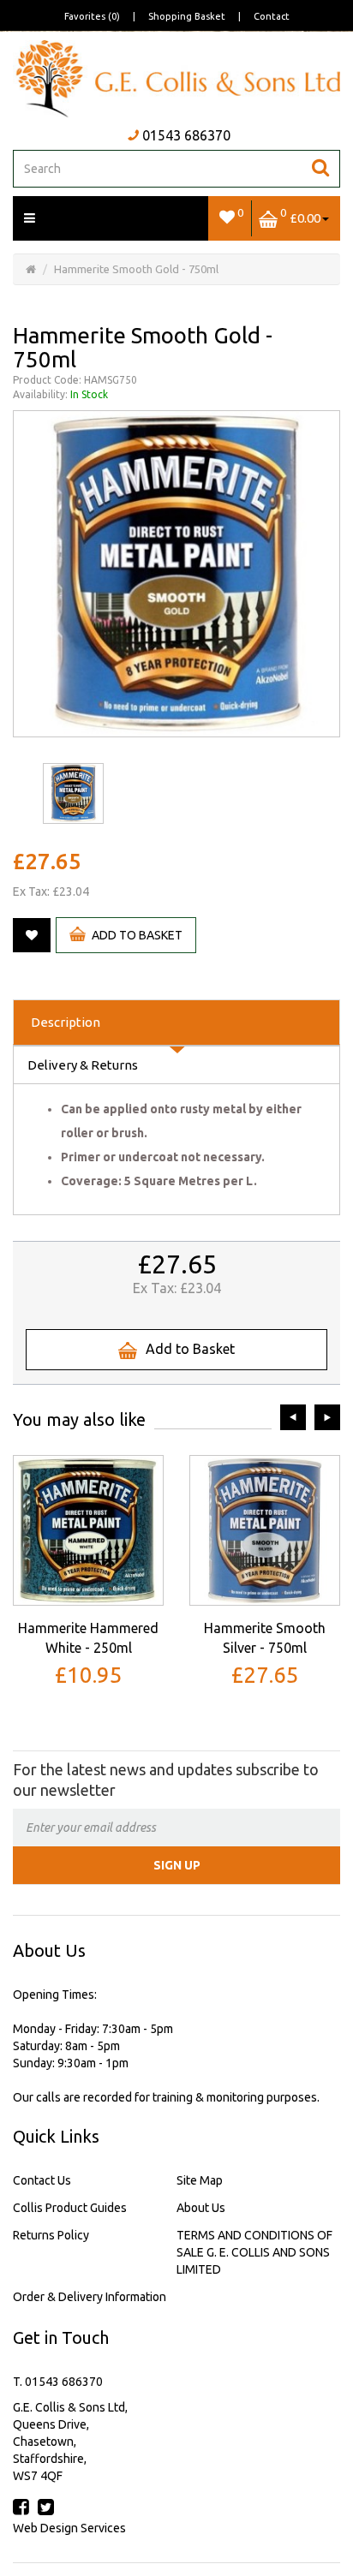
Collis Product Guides (70, 2208)
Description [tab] (66, 1022)
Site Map (200, 2180)
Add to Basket (137, 935)
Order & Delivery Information (90, 2297)
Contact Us (42, 2180)
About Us (201, 2208)
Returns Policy (51, 2235)
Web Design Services (69, 2528)
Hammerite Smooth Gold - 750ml (136, 269)
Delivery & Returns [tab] (83, 1065)
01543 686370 (186, 135)
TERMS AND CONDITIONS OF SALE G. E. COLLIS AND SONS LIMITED (254, 2252)
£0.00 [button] (300, 215)
